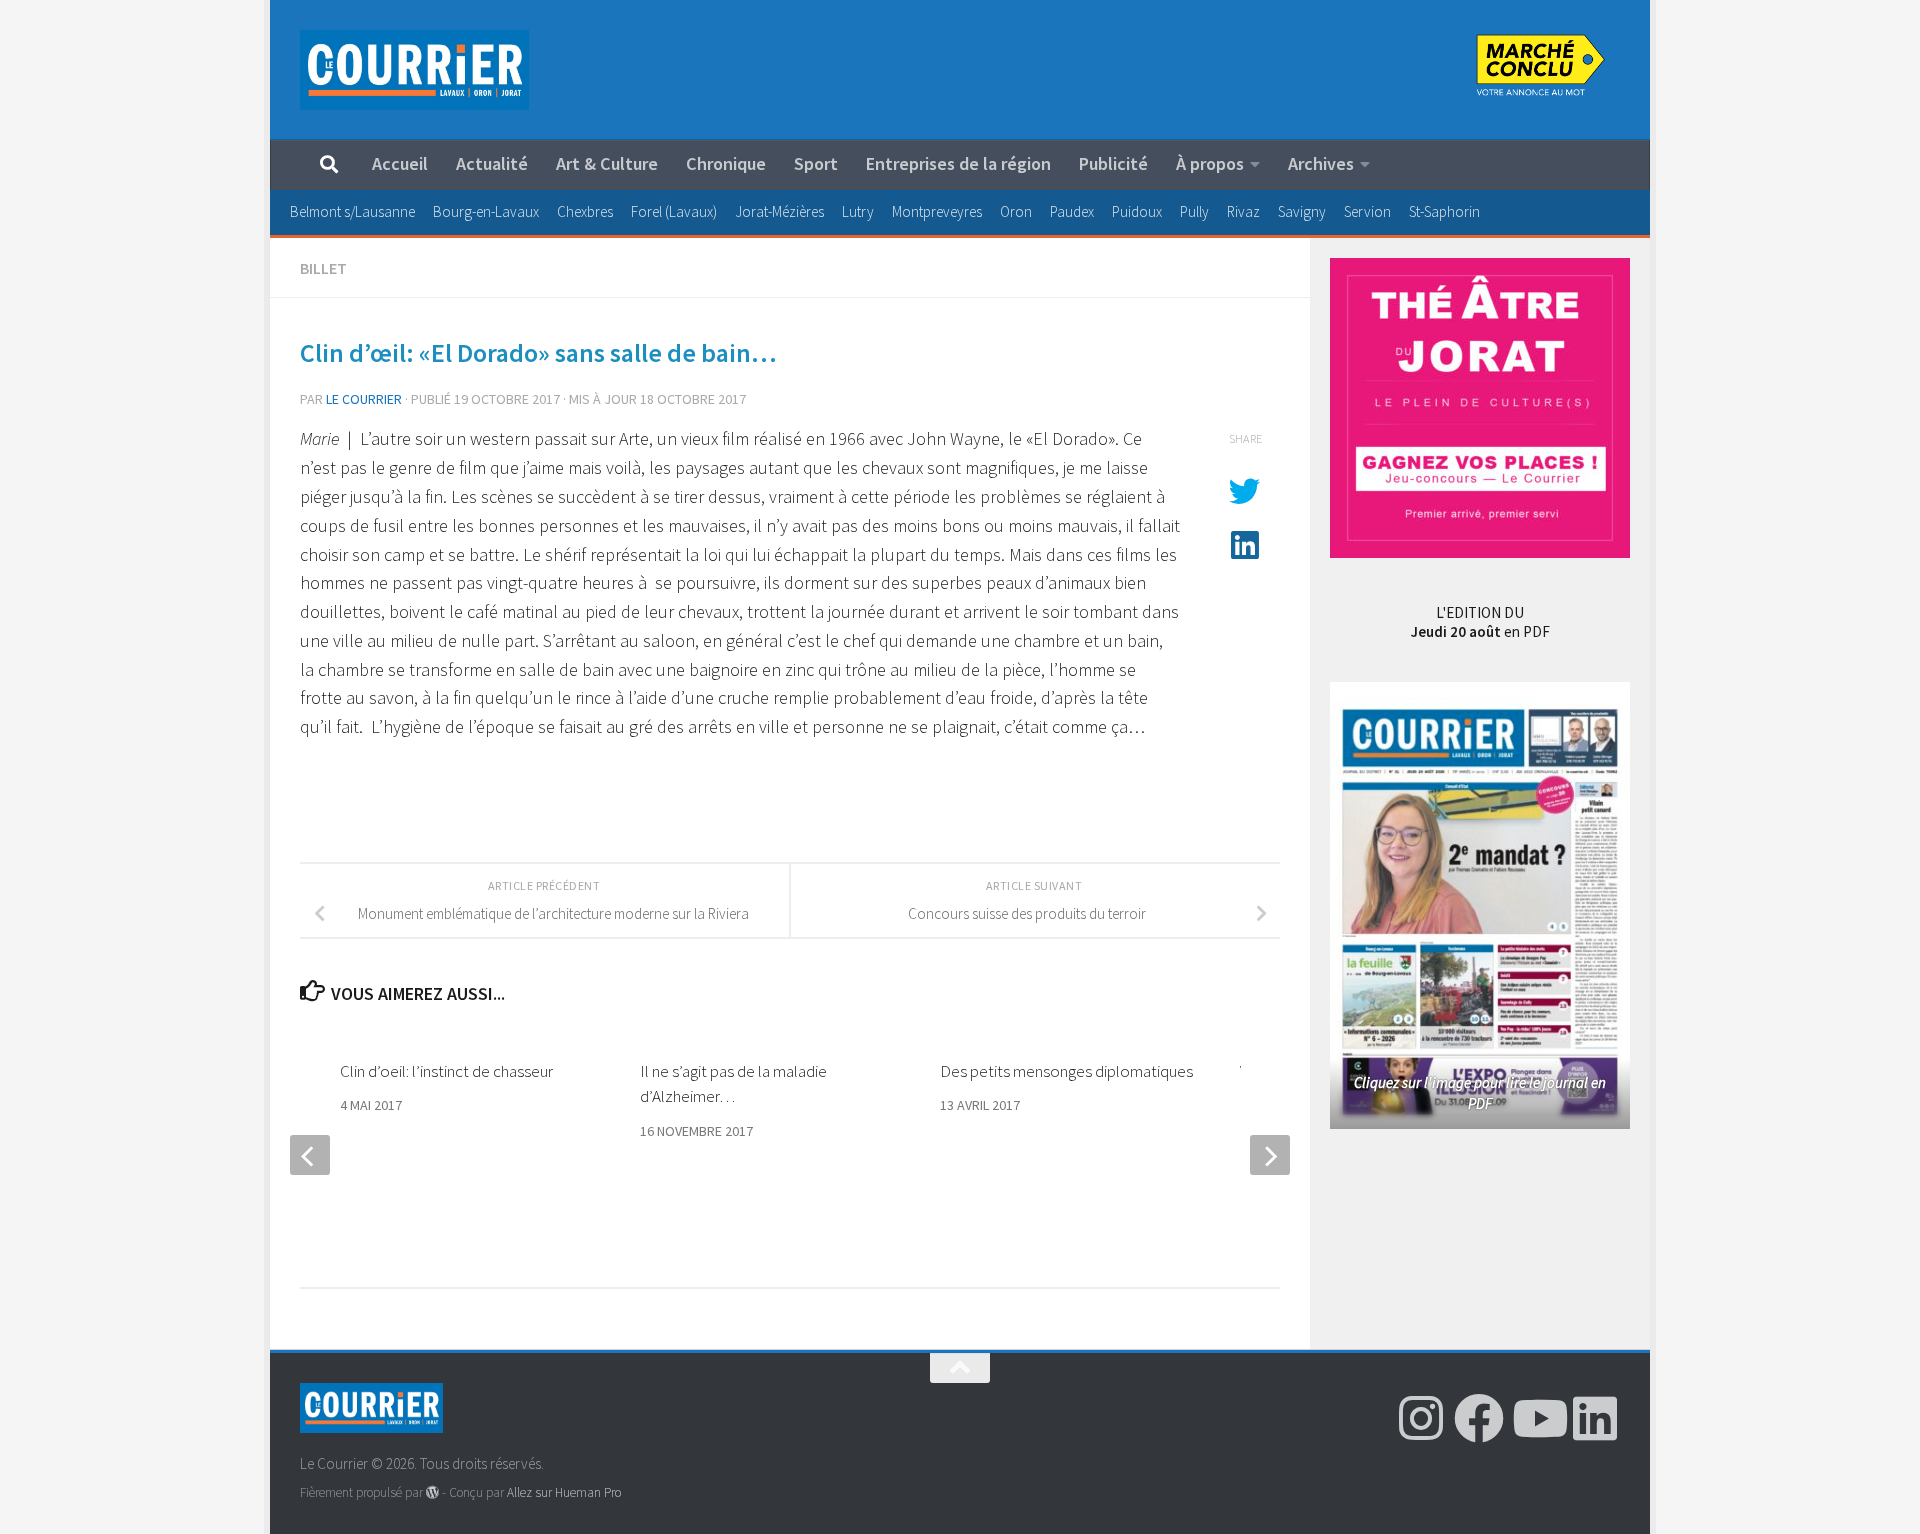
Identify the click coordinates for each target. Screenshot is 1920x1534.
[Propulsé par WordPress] (432, 1492)
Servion (1367, 211)
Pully (1194, 211)
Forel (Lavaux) (674, 211)
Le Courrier (364, 399)
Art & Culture (607, 163)
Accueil (400, 163)
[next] (1270, 1155)
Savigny (1302, 211)
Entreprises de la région (958, 163)
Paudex (1072, 211)
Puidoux (1137, 211)
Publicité (1113, 163)
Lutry (858, 211)
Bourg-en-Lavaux (486, 211)
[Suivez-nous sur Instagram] (1421, 1418)
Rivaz (1243, 211)
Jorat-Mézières (779, 211)
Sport (816, 163)
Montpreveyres (937, 211)
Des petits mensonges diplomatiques (1066, 1071)
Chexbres (585, 211)
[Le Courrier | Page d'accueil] (414, 70)
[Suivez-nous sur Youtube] (1537, 1418)
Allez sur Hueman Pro (564, 1492)
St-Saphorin (1444, 211)
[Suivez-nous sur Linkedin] (1595, 1418)
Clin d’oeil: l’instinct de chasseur (446, 1071)
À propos (1210, 163)
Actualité (492, 163)
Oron (1016, 211)
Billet (323, 268)
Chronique (726, 163)
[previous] (310, 1155)
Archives (1321, 163)
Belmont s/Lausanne (352, 211)
